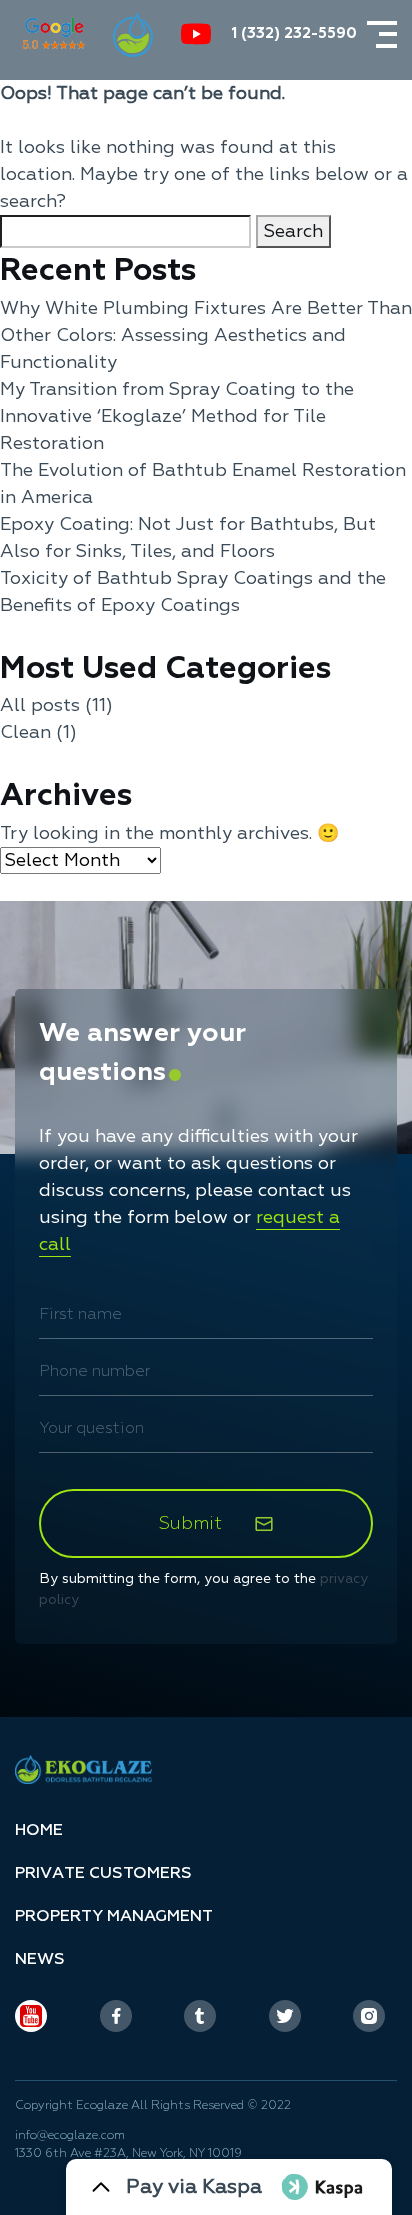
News (40, 1959)
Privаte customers (103, 1873)
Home (39, 1830)
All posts (40, 705)
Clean (25, 732)
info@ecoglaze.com (70, 2135)
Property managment (114, 1916)
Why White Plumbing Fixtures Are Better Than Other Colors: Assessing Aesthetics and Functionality (206, 335)
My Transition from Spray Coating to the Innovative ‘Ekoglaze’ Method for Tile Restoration (177, 416)
